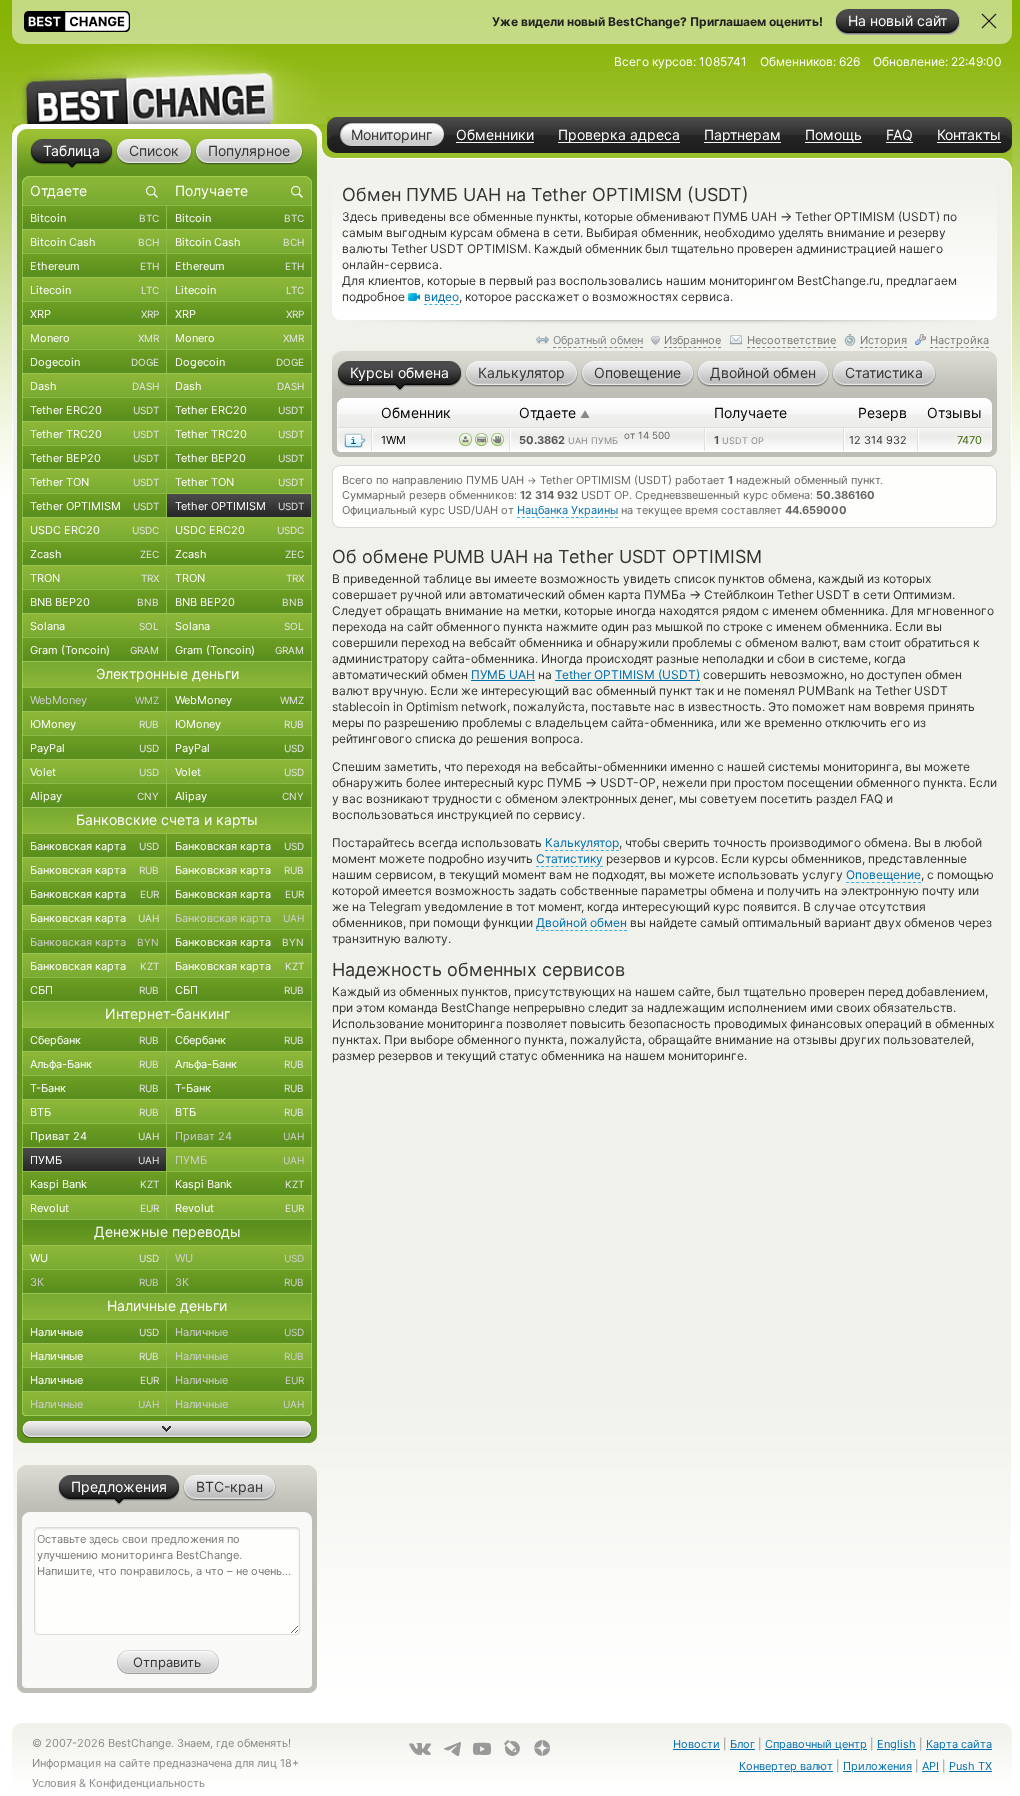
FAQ (899, 135)
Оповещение (883, 874)
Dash (94, 386)
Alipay (94, 796)
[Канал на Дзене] (542, 1748)
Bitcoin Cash (94, 242)
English (896, 1744)
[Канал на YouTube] (482, 1749)
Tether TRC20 (94, 434)
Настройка (959, 340)
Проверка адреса (619, 135)
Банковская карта (94, 846)
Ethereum (94, 266)
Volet (94, 772)
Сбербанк (94, 1040)
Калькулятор (582, 842)
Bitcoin (94, 218)
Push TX (970, 1766)
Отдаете (554, 412)
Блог (742, 1744)
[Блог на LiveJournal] (512, 1748)
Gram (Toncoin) (94, 650)
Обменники (495, 135)
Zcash (94, 554)
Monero (94, 338)
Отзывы (954, 412)
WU (94, 1258)
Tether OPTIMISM (94, 506)
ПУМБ (94, 1160)
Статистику (569, 858)
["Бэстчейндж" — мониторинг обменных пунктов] (167, 84)
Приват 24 (94, 1136)
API (930, 1766)
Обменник (416, 412)
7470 (969, 440)
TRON (94, 578)
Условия (54, 1783)
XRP (94, 314)
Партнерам (742, 135)
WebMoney (94, 700)
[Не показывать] (989, 21)
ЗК (94, 1282)
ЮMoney (94, 724)
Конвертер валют (786, 1766)
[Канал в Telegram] (452, 1749)
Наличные (94, 1332)
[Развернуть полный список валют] (167, 1429)
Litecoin (94, 290)
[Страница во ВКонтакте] (420, 1749)
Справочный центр (816, 1744)
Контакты (969, 135)
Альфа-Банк (94, 1064)
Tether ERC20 (94, 410)
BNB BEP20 (94, 602)
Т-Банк (94, 1088)
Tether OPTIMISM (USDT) (627, 674)
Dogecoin (94, 362)
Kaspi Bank (94, 1184)
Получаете (750, 412)
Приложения (877, 1766)
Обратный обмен (598, 340)
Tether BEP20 (94, 458)
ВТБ (94, 1112)
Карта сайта (959, 1744)
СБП (94, 990)
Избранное (692, 340)
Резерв (882, 412)
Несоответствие (791, 340)
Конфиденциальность (147, 1783)
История (883, 340)
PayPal (94, 748)
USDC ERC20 (94, 530)
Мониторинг (391, 134)
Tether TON (94, 482)
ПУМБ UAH (503, 674)
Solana (94, 626)
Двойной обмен (581, 922)
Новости (696, 1744)
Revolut (94, 1208)
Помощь (833, 135)
